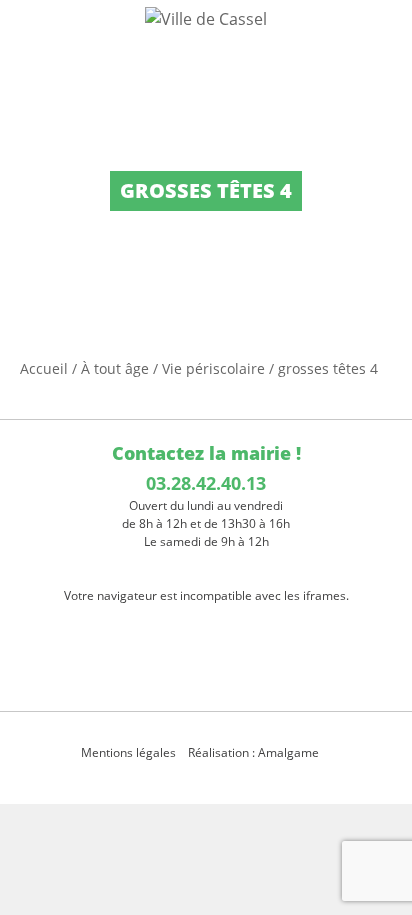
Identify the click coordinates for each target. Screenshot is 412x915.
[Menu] (28, 35)
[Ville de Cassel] (206, 18)
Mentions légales (128, 752)
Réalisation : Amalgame (255, 752)
